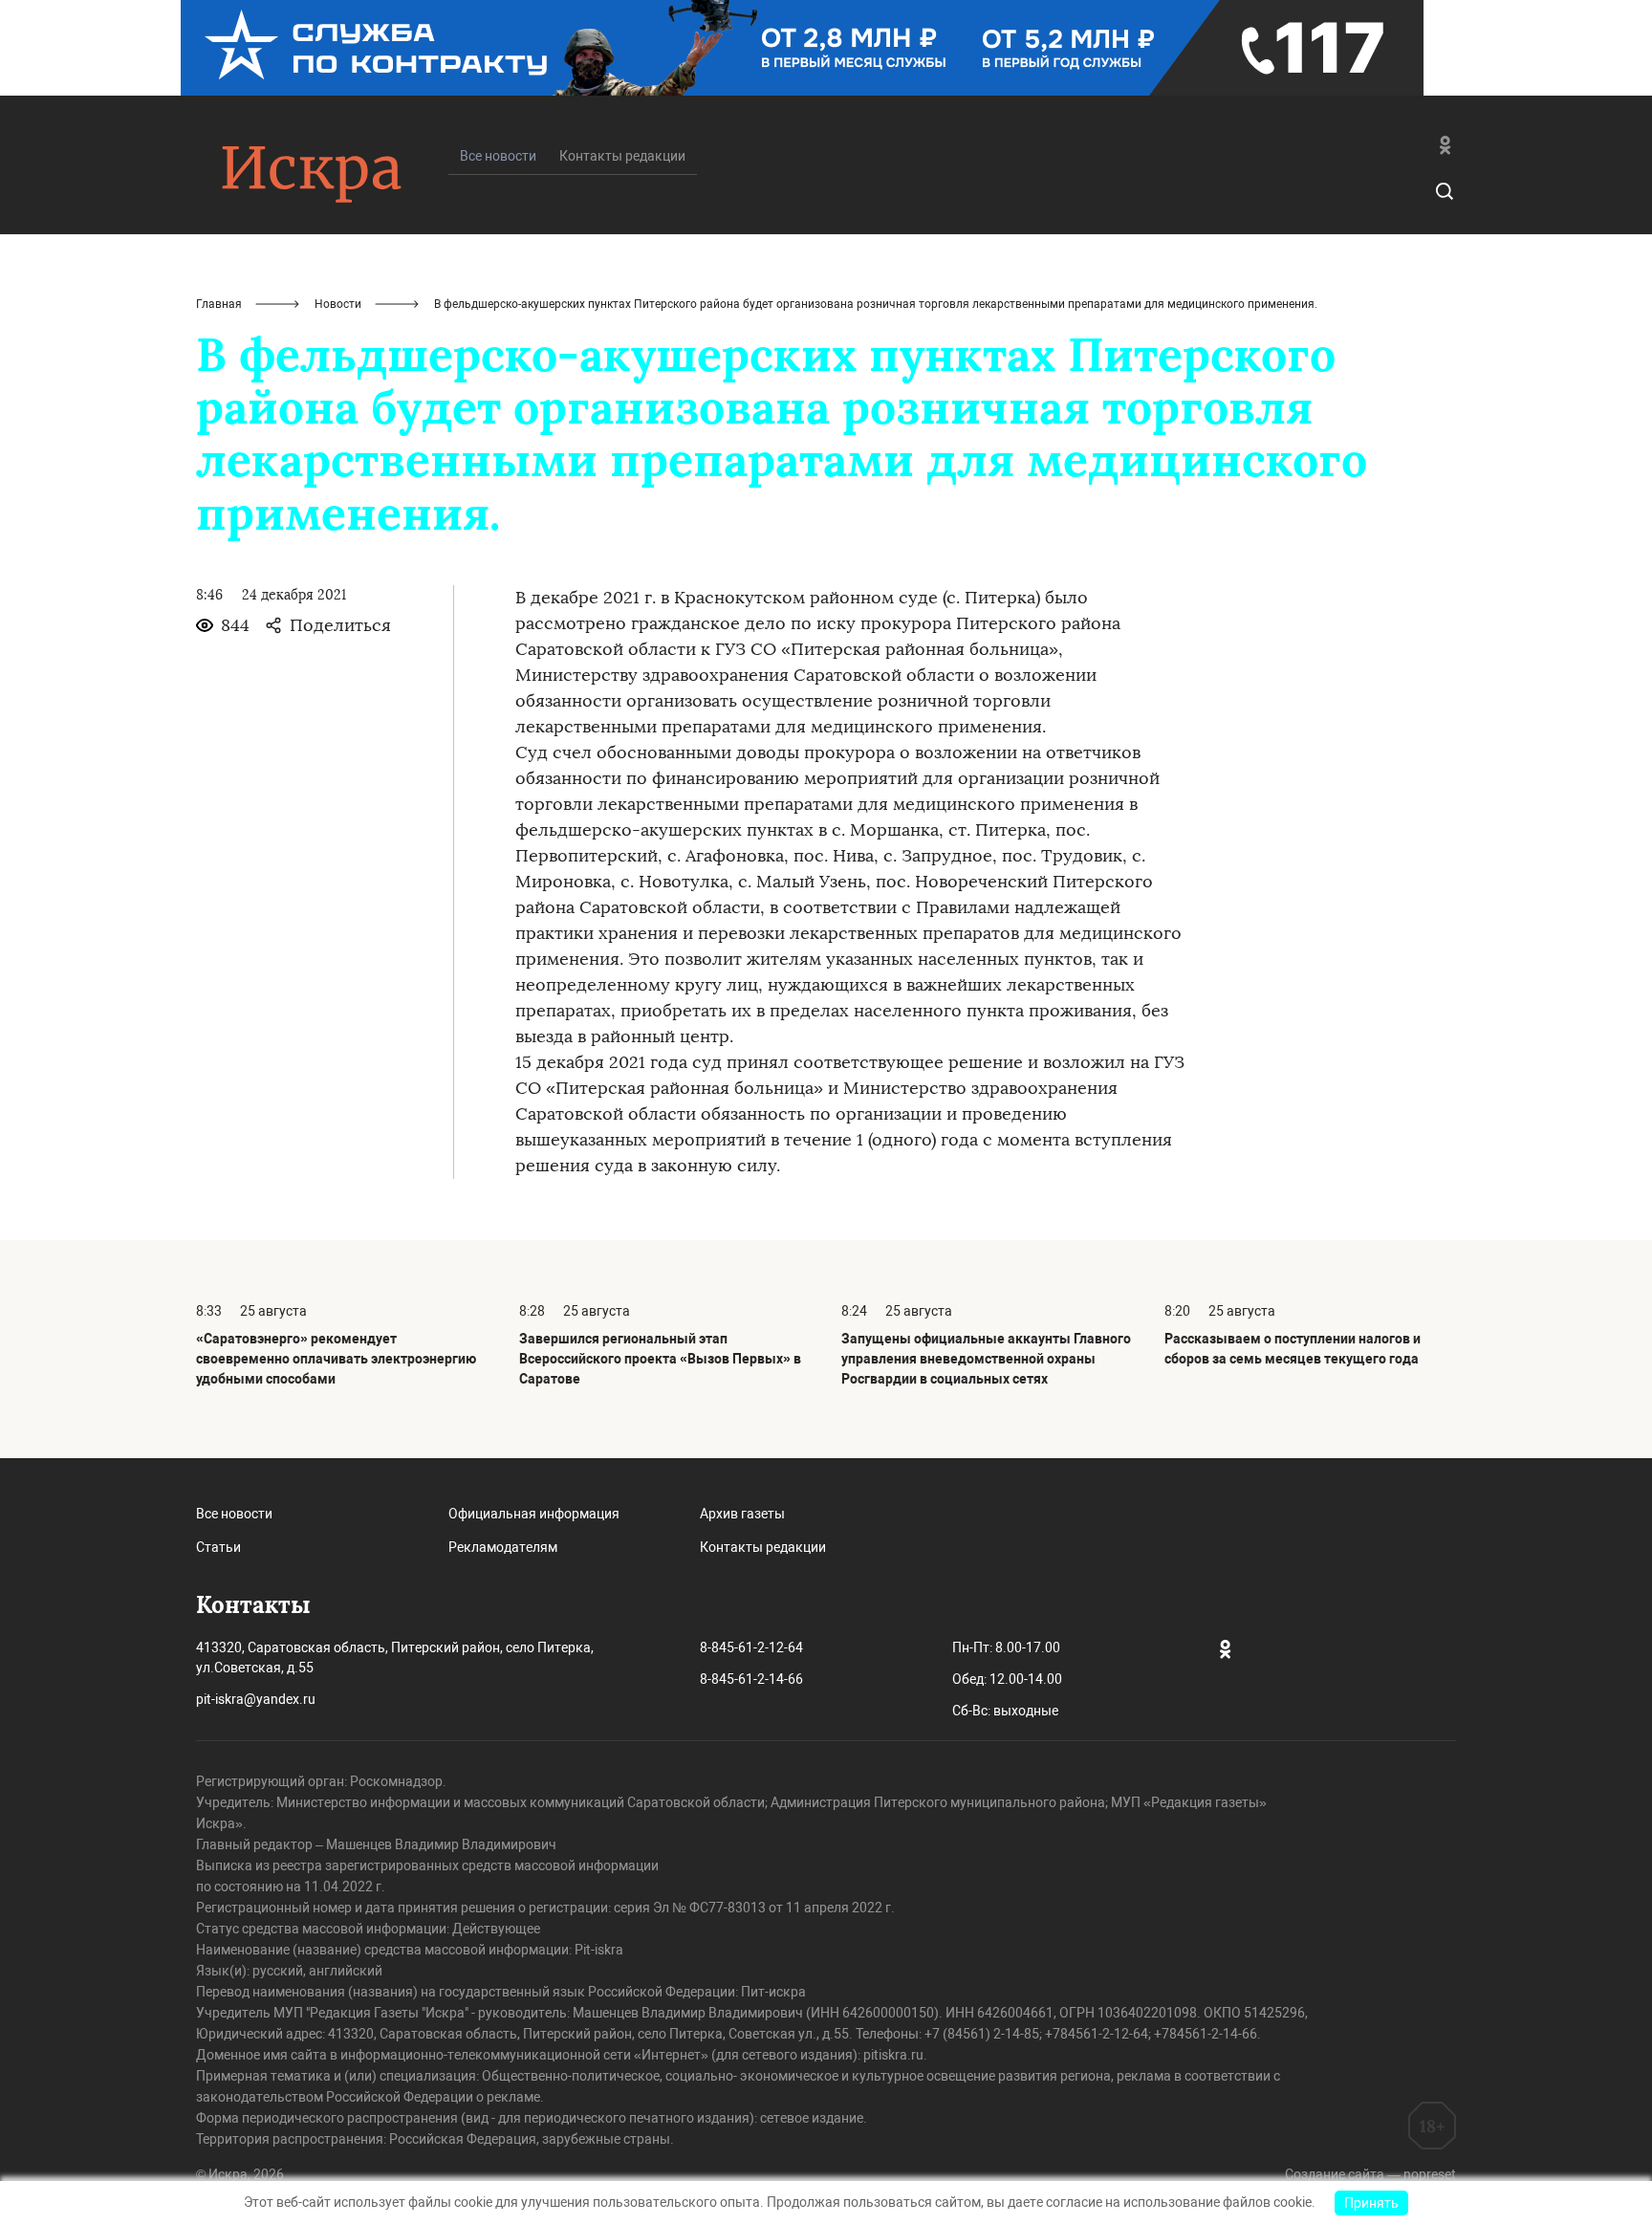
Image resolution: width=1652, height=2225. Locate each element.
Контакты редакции (622, 156)
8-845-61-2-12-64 (751, 1647)
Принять (1371, 2203)
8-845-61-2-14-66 (751, 1679)
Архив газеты (742, 1514)
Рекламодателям (503, 1547)
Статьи (218, 1547)
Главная (219, 304)
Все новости (234, 1514)
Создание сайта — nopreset (1370, 2174)
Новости (338, 304)
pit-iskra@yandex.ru (256, 1699)
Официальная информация (534, 1514)
